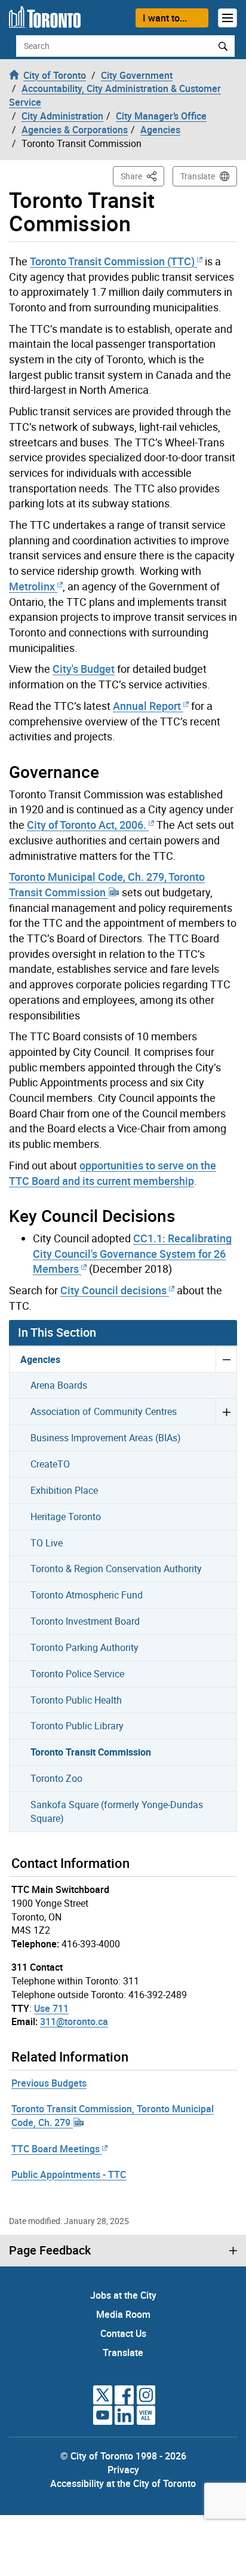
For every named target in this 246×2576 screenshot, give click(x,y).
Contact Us (123, 2333)
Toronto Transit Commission (91, 1752)
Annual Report (147, 706)
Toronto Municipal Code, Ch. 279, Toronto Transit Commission (107, 884)
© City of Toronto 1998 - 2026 (123, 2456)
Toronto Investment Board (85, 1621)
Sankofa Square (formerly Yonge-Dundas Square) (117, 1811)
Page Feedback (50, 2250)
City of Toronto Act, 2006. (87, 825)
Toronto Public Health (76, 1700)
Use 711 (51, 2008)
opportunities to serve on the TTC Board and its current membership (113, 1173)
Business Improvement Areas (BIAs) (106, 1438)
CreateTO (50, 1464)
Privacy (123, 2470)
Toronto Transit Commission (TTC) (112, 261)
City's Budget (84, 669)
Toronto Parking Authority (84, 1647)
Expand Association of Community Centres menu (226, 1411)
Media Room (123, 2314)
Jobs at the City (123, 2295)
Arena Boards (59, 1385)
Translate (198, 176)
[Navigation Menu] (227, 18)
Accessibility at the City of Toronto (123, 2483)
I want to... (165, 18)
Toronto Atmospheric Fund (87, 1595)
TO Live (47, 1543)
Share (142, 176)
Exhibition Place (64, 1490)
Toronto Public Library (77, 1726)
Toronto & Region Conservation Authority (116, 1569)
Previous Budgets (49, 2083)
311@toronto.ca (74, 2021)
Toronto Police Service (77, 1674)
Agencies (40, 1359)
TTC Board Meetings (56, 2149)
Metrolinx (32, 586)
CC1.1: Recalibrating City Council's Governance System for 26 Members (132, 1253)
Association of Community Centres (104, 1411)
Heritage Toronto (66, 1517)
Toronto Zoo (56, 1778)
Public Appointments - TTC (69, 2174)
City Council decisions (113, 1290)
